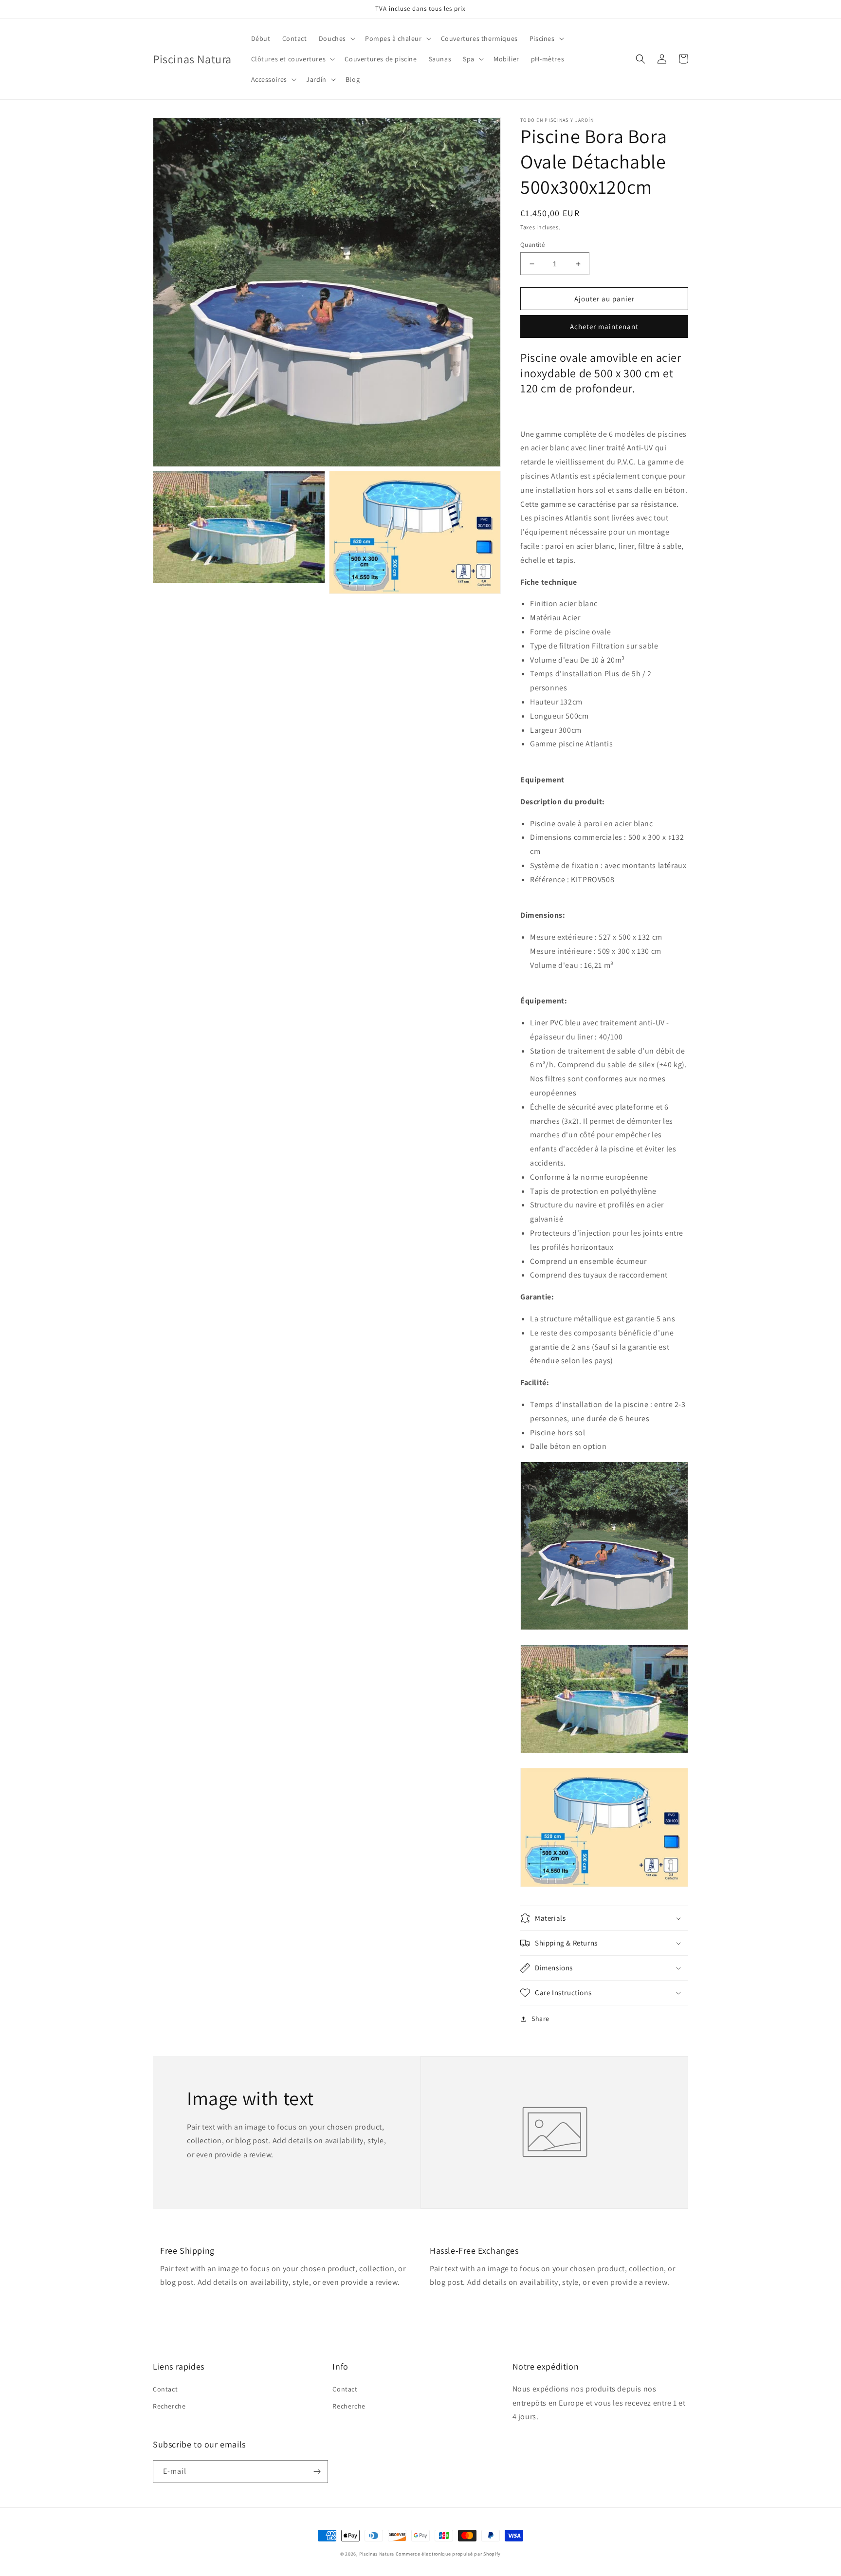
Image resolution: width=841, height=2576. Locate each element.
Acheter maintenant (604, 326)
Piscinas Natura (377, 2554)
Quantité (532, 245)
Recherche (169, 2406)
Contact (165, 2389)
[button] (336, 38)
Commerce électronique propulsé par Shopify (448, 2554)
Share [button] (540, 2019)
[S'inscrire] (317, 2472)
